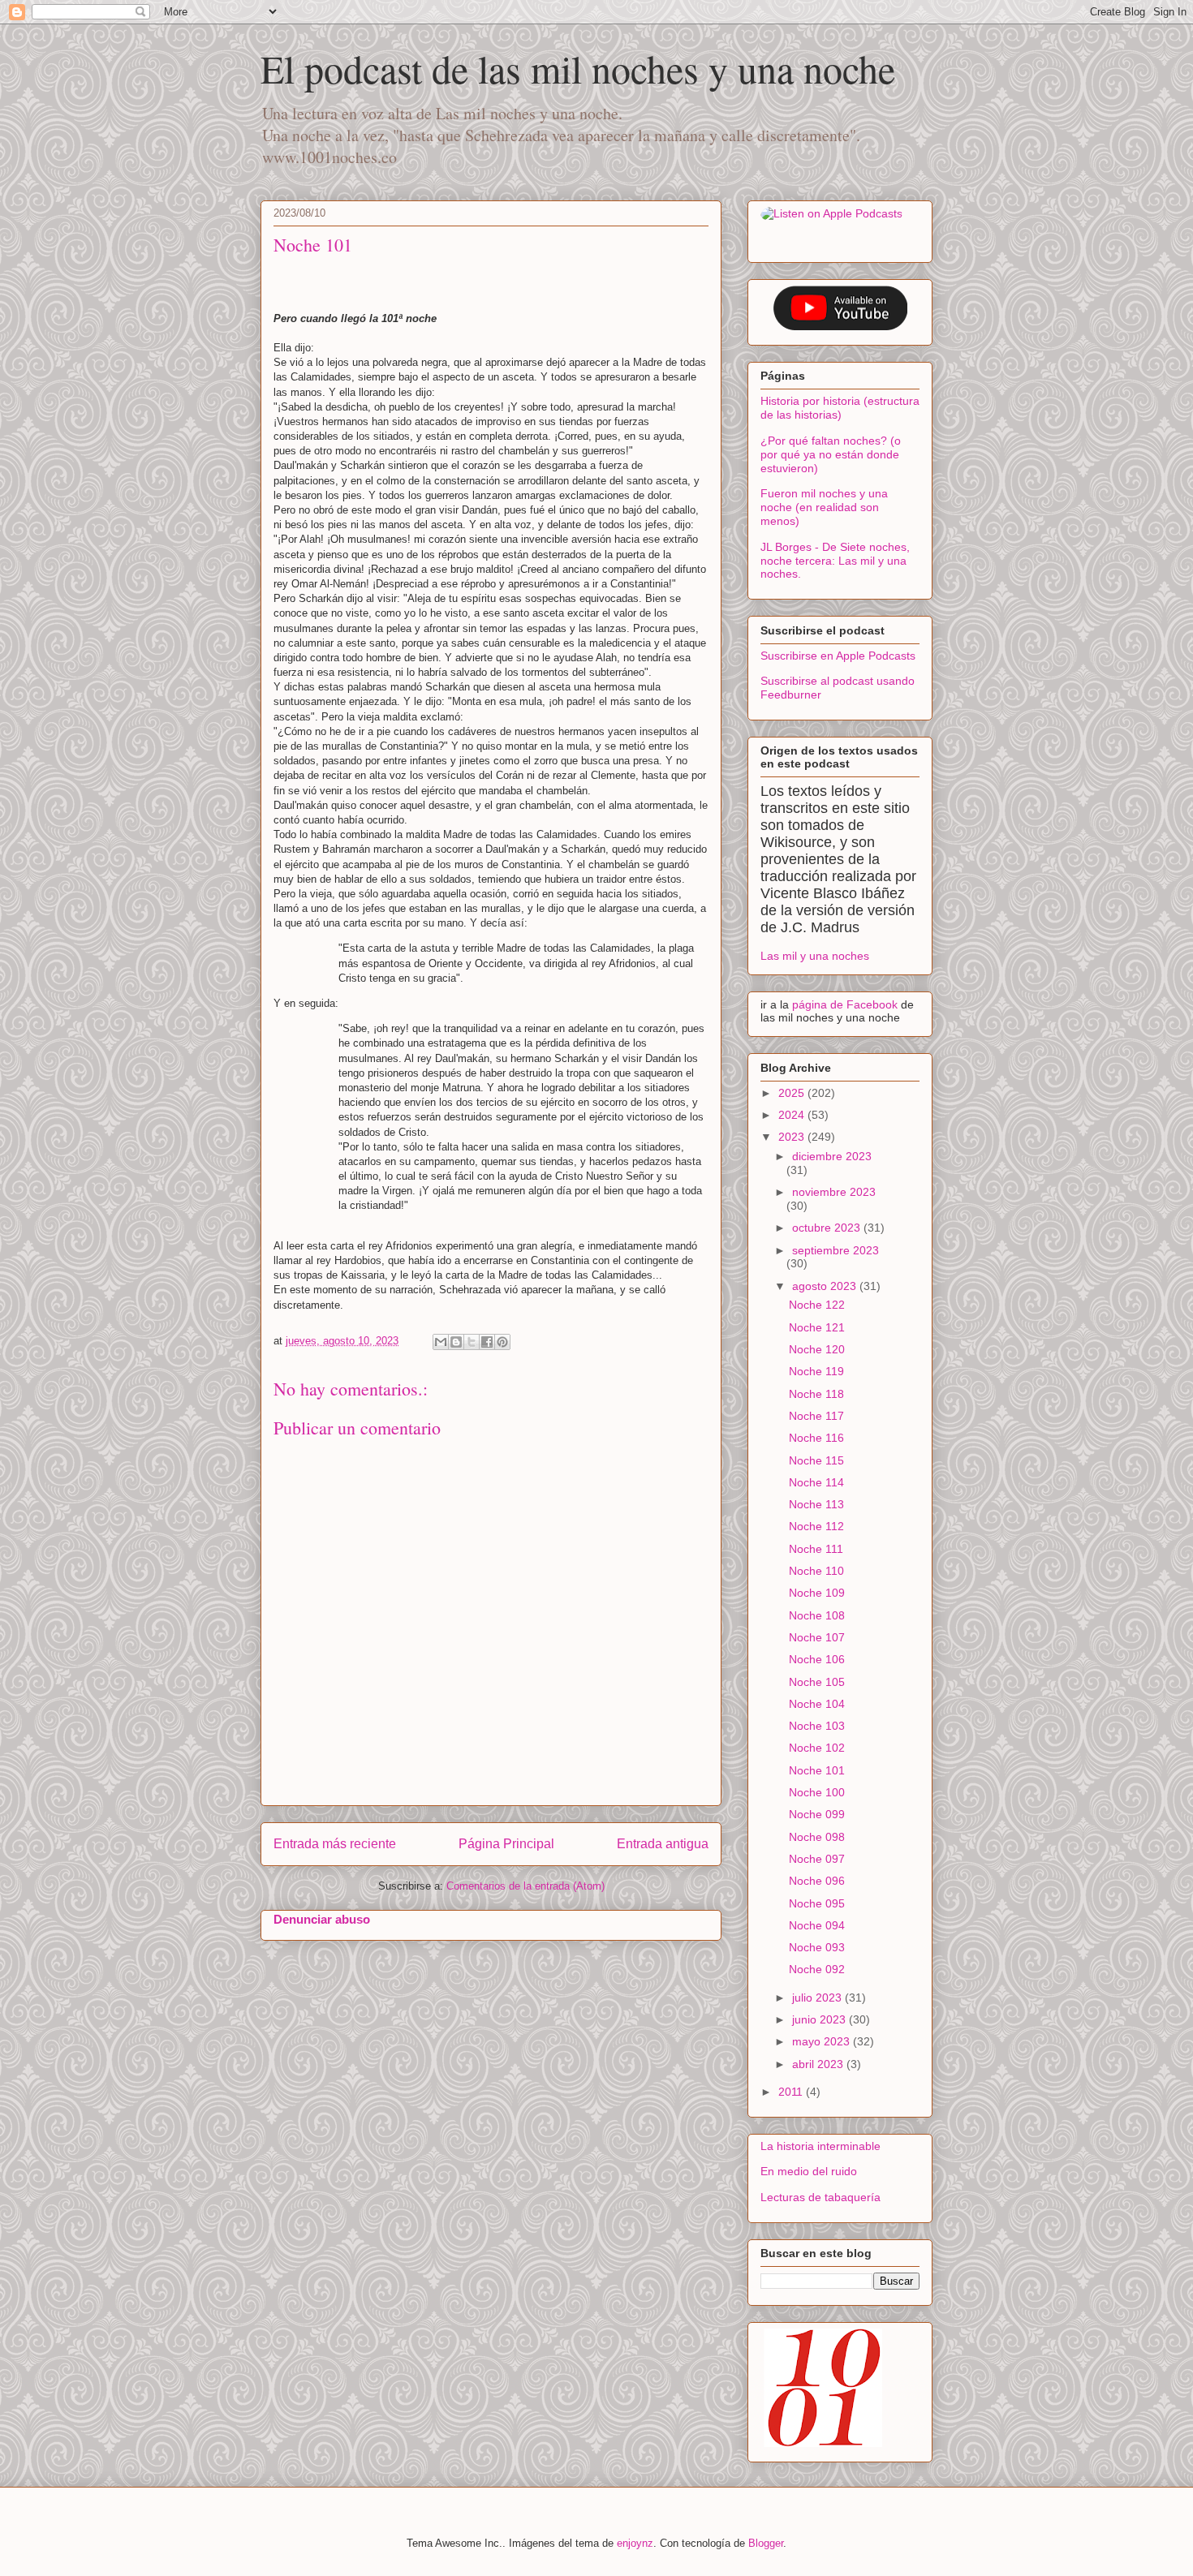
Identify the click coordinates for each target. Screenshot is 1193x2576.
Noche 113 (816, 1504)
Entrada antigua (663, 1844)
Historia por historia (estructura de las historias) (840, 408)
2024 (793, 1115)
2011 (792, 2092)
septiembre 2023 (836, 1250)
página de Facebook (846, 1004)
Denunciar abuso (322, 1919)
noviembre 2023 (834, 1192)
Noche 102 (817, 1748)
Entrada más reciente (335, 1844)
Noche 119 (816, 1371)
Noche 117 (816, 1416)
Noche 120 (817, 1349)
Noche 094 (817, 1925)
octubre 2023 (828, 1228)
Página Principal (506, 1844)
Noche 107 (817, 1637)
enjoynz (635, 2543)
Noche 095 (817, 1903)
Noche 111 (816, 1549)
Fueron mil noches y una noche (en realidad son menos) (824, 507)
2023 (793, 1137)
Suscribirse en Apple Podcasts (838, 656)
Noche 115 (816, 1460)
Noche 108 (817, 1615)
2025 (793, 1093)
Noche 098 (817, 1837)
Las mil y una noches (815, 956)
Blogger (766, 2543)
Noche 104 (817, 1704)
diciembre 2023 (832, 1156)
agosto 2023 (826, 1286)
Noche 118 (816, 1394)
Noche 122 (817, 1305)
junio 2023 (820, 2019)
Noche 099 (817, 1814)
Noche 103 (817, 1726)
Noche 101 (817, 1770)
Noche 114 (816, 1482)
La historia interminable (820, 2146)
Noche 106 (817, 1659)
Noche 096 (817, 1881)
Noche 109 (817, 1593)
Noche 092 (817, 1969)
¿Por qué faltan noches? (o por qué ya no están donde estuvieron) (831, 454)
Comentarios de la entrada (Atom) (525, 1886)
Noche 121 (817, 1327)
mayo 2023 (823, 2041)
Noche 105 (817, 1682)
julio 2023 (818, 1998)
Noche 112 (816, 1526)
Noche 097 (817, 1859)
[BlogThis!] (456, 1342)
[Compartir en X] (472, 1342)
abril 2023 (819, 2064)
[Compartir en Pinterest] (502, 1342)
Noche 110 (816, 1571)
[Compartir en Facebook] (487, 1342)
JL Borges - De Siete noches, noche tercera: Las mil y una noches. (835, 561)
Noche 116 (816, 1438)
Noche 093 (817, 1947)
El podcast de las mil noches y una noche (578, 68)
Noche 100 (817, 1792)
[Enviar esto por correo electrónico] (441, 1342)
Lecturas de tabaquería (820, 2197)
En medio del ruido (809, 2171)
